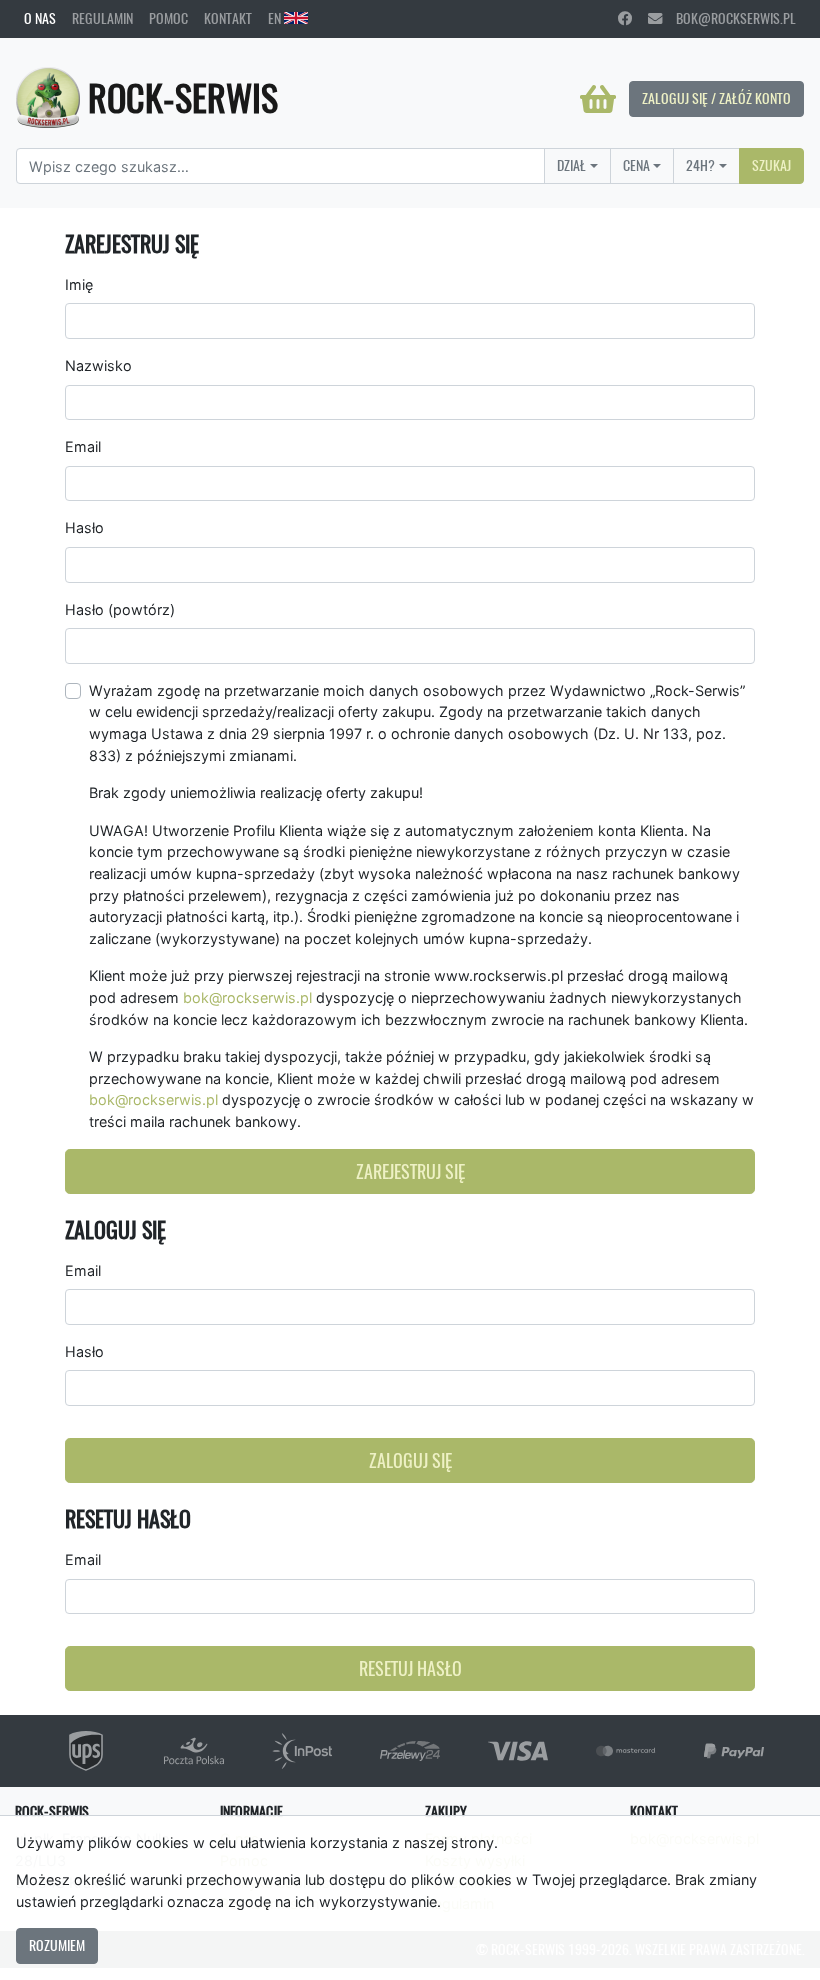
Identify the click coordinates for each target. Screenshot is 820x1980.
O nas (40, 18)
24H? (700, 165)
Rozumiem (57, 1945)
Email (83, 446)
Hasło (84, 527)
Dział (571, 165)
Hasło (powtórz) (120, 609)
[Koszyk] (598, 99)
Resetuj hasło (410, 1668)
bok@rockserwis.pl (729, 18)
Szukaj (771, 165)
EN (276, 18)
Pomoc (168, 18)
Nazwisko (98, 365)
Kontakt (228, 18)
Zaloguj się (410, 1460)
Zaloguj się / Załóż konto (716, 98)
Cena (636, 165)
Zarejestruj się (410, 1171)
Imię (79, 284)
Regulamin (102, 18)
